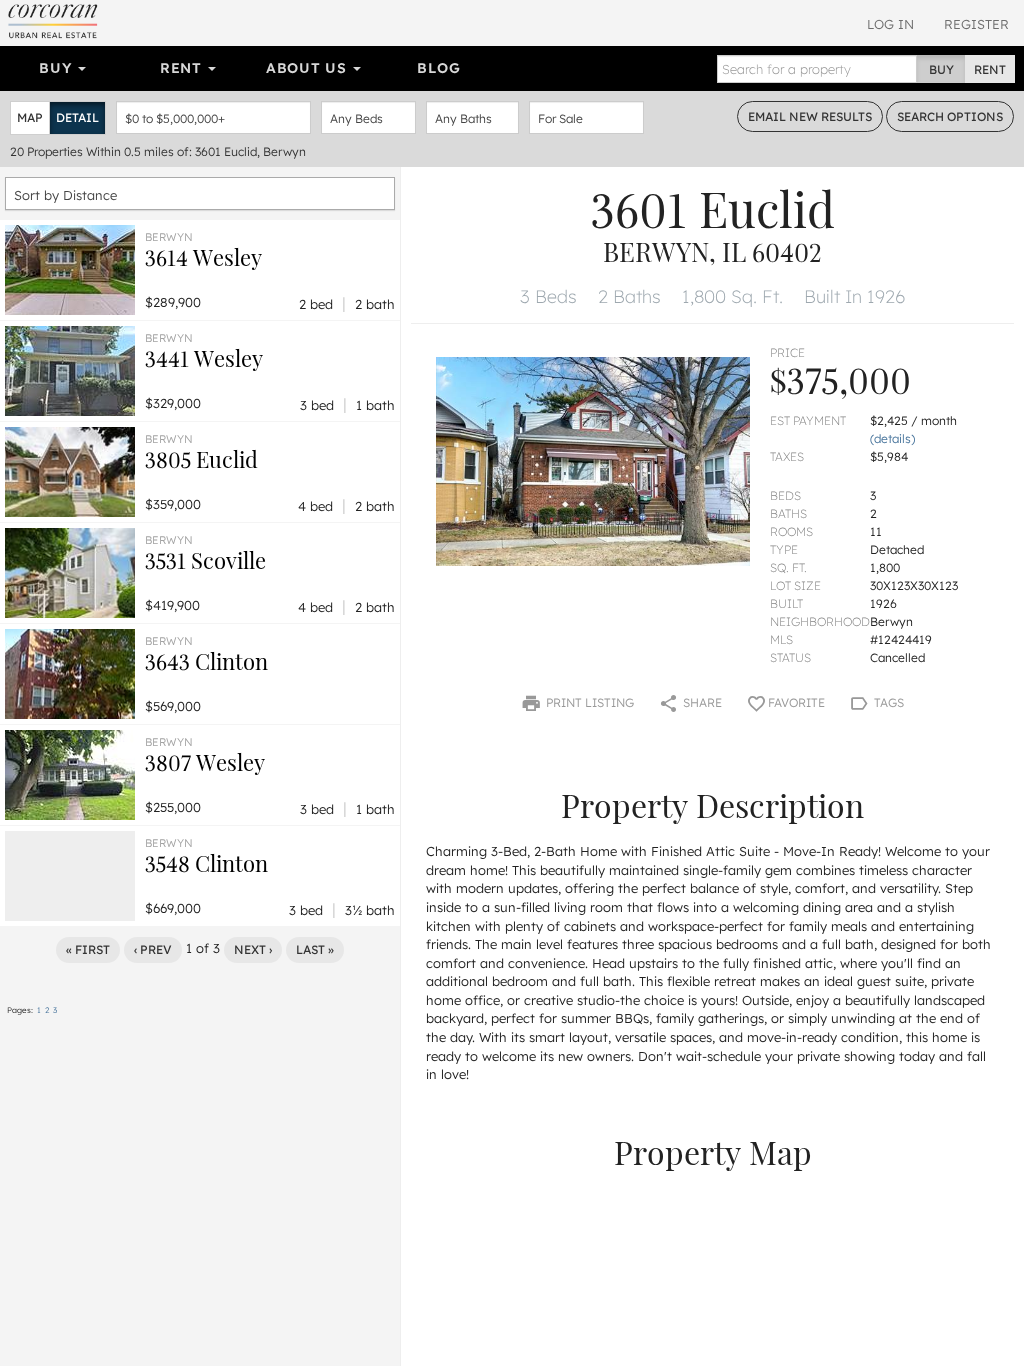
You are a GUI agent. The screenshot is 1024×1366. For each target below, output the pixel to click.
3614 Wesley (203, 257)
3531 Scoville (205, 560)
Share (701, 702)
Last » (315, 949)
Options (950, 116)
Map (30, 117)
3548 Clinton (206, 863)
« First (88, 949)
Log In (890, 24)
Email (810, 116)
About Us (308, 68)
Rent (183, 68)
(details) (892, 438)
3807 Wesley (205, 762)
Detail (77, 117)
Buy (57, 68)
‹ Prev (153, 949)
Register (976, 24)
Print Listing (588, 702)
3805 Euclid (201, 459)
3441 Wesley (204, 358)
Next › (253, 949)
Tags (887, 702)
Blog (438, 68)
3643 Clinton (206, 661)
